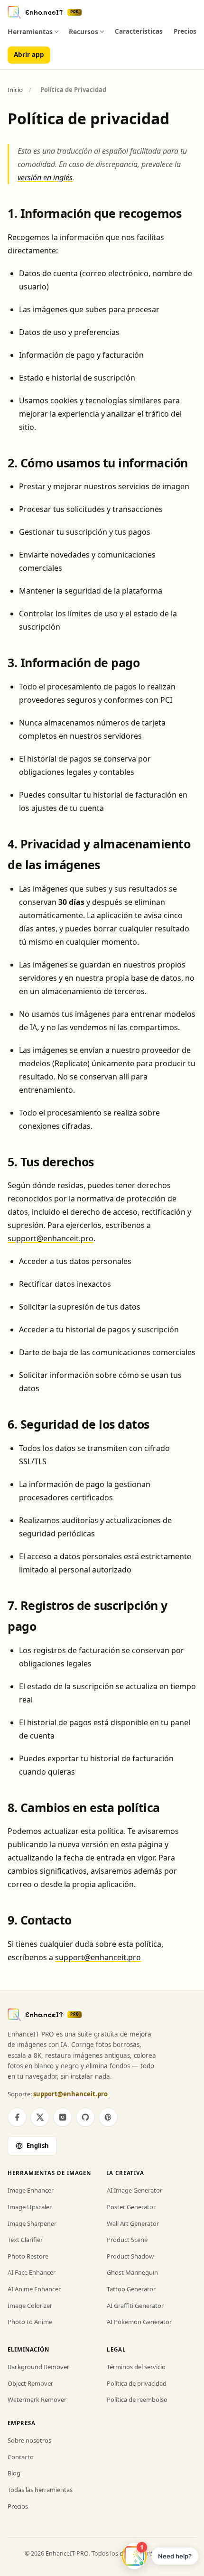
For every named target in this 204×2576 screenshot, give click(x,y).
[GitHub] (85, 2117)
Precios (185, 31)
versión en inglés (45, 177)
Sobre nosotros (29, 2440)
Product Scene (127, 2240)
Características (139, 31)
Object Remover (30, 2383)
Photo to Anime (30, 2322)
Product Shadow (130, 2256)
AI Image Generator (134, 2190)
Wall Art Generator (133, 2223)
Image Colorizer (30, 2306)
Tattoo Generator (131, 2289)
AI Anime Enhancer (34, 2289)
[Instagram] (63, 2117)
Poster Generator (131, 2207)
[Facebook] (17, 2117)
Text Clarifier (25, 2240)
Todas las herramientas (40, 2490)
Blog (14, 2473)
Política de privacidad (137, 2383)
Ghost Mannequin (132, 2272)
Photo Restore (28, 2256)
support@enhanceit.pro (51, 1238)
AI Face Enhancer (32, 2272)
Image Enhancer (31, 2190)
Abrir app (29, 55)
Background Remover (38, 2367)
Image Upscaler (30, 2207)
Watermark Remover (37, 2399)
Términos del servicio (136, 2367)
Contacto (21, 2457)
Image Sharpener (32, 2223)
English (38, 2146)
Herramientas (30, 32)
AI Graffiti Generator (135, 2306)
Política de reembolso (137, 2399)
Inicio (15, 90)
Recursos (83, 32)
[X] (40, 2117)
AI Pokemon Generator (139, 2322)
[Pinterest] (108, 2117)
